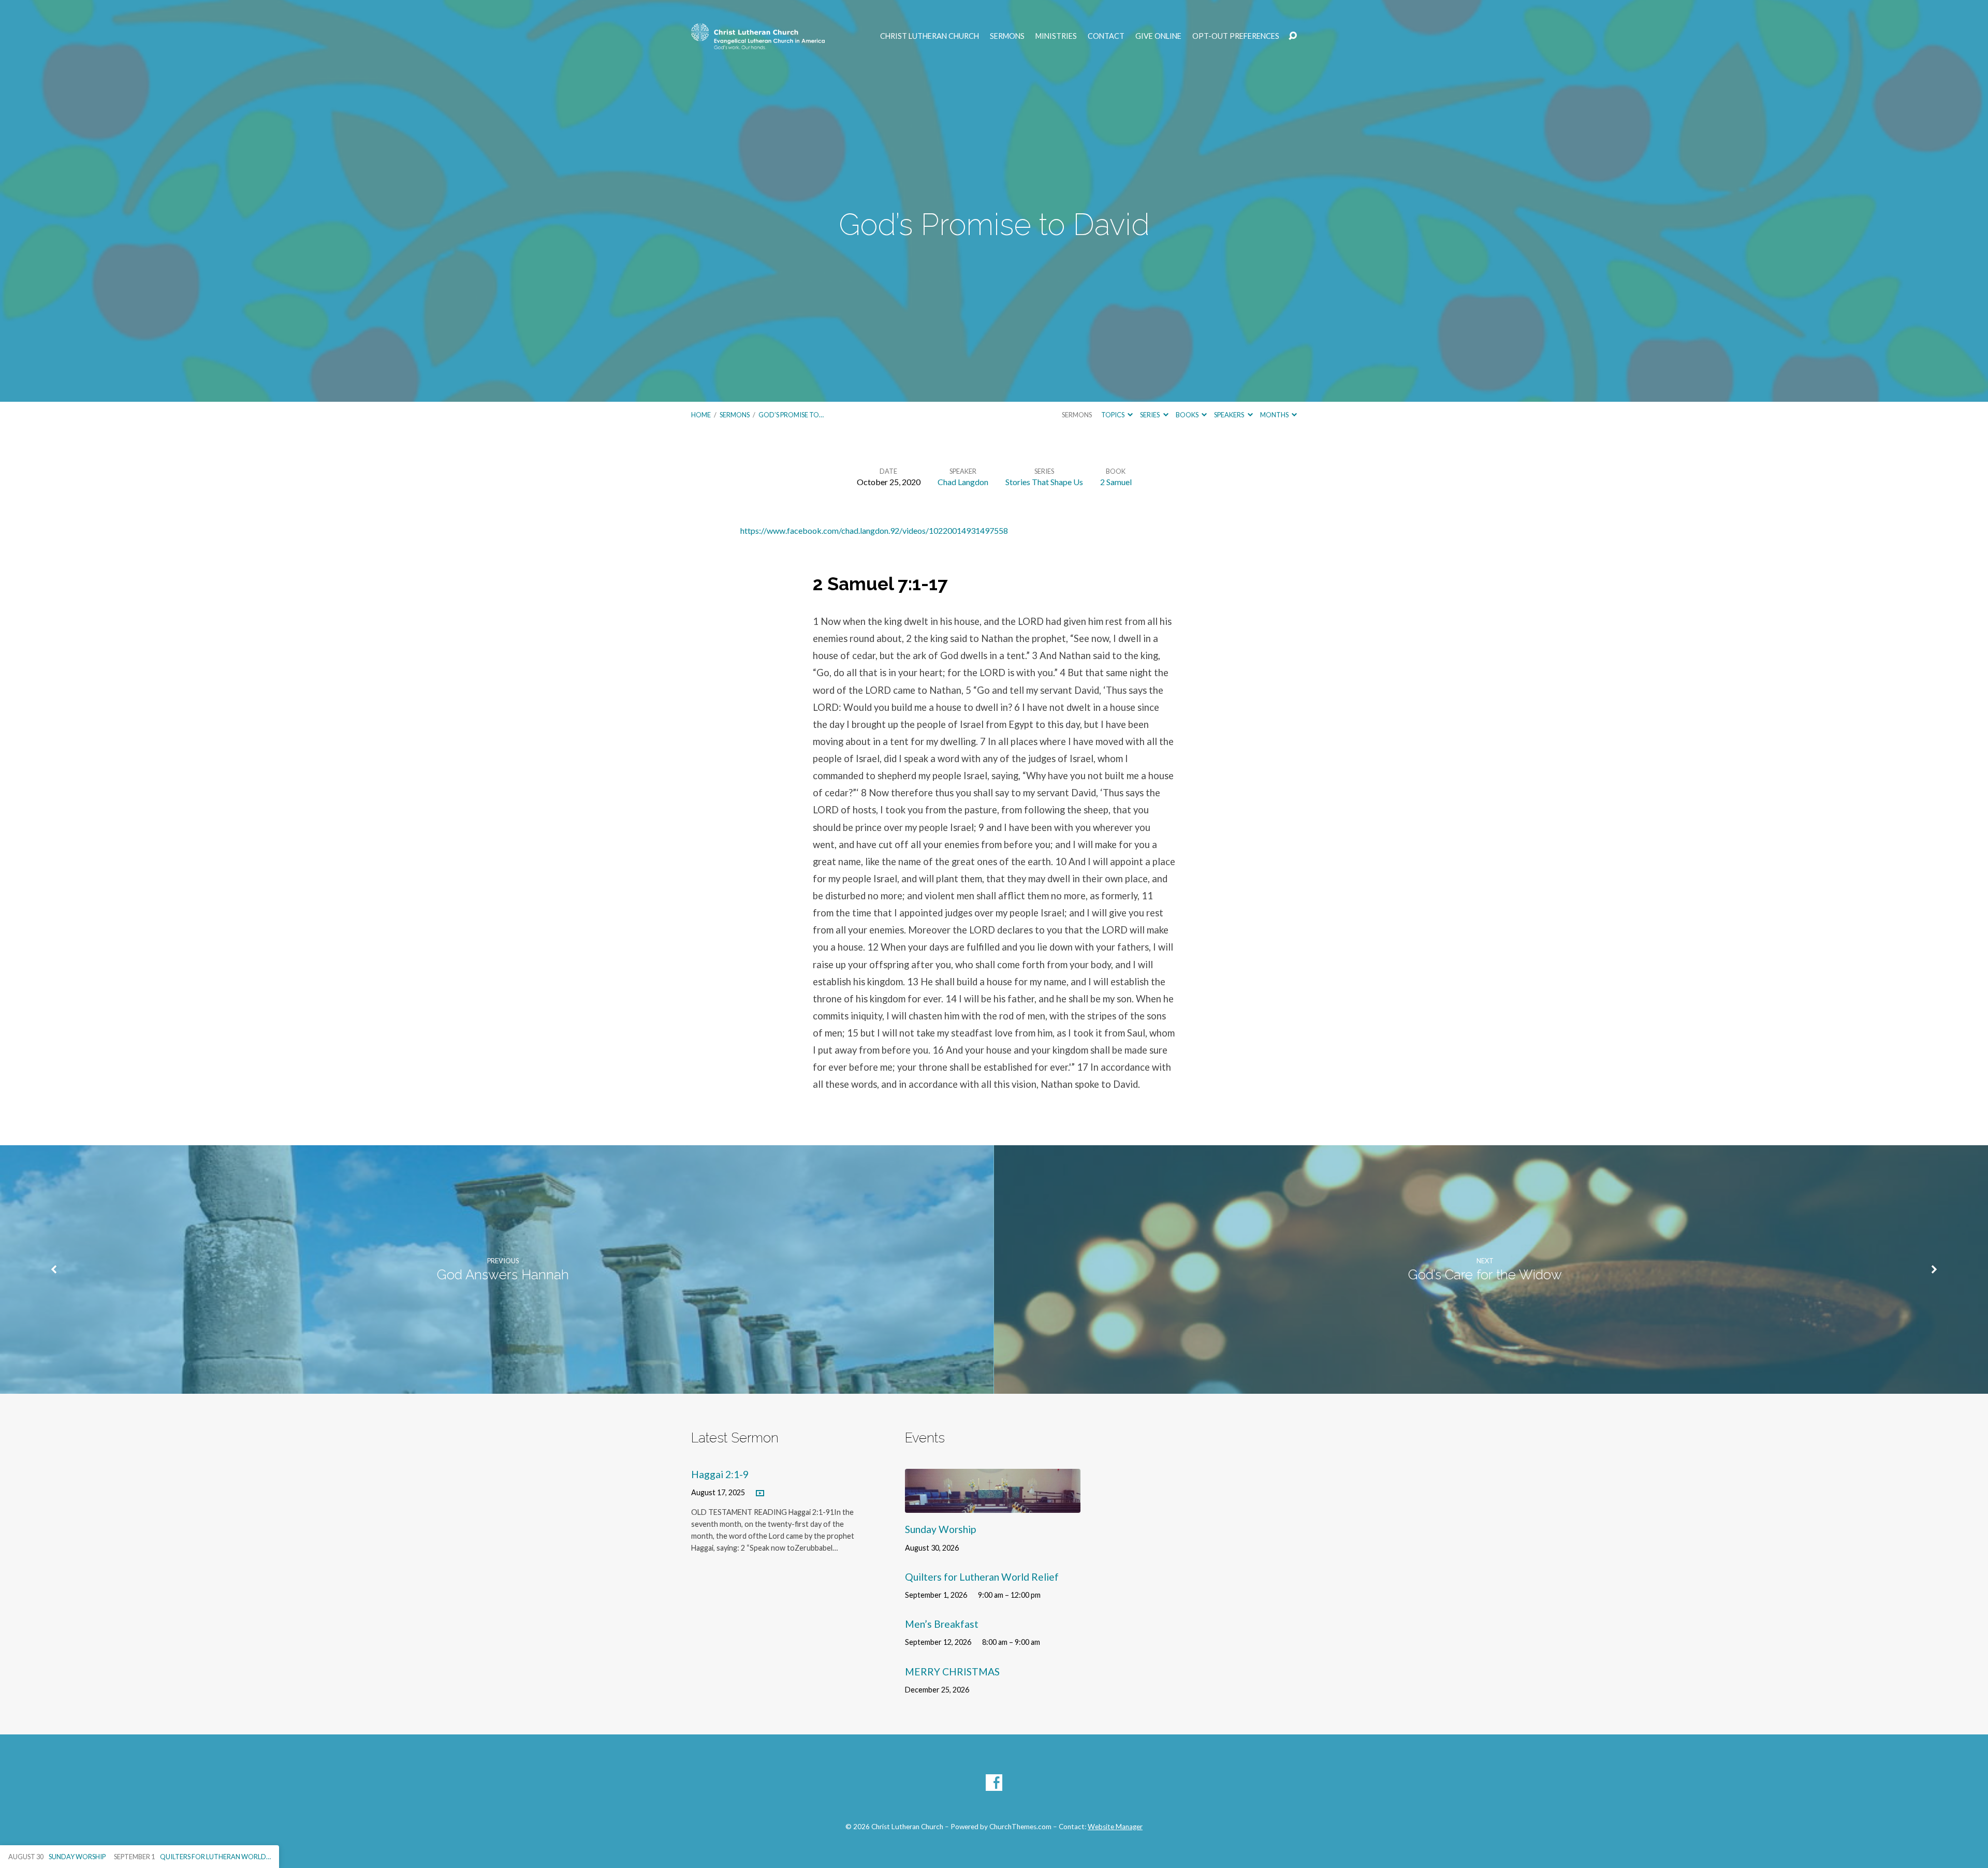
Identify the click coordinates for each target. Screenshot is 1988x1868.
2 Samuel (1116, 482)
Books (1188, 415)
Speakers (1230, 415)
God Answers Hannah (503, 1275)
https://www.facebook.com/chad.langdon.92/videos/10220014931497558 (874, 530)
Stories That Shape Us (1044, 482)
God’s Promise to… (791, 415)
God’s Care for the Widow (1485, 1275)
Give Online (1158, 36)
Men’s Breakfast (942, 1624)
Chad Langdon (963, 482)
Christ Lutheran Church (930, 36)
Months (1275, 415)
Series (1150, 415)
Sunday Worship (940, 1529)
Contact (1106, 36)
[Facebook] (994, 1783)
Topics (1113, 415)
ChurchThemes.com (1020, 1827)
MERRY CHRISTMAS (952, 1672)
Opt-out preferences (1236, 36)
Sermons (1007, 36)
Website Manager (1115, 1827)
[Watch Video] (760, 1494)
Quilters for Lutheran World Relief (982, 1577)
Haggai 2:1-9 (720, 1474)
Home (701, 415)
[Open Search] (1293, 36)
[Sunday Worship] (993, 1505)
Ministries (1056, 36)
